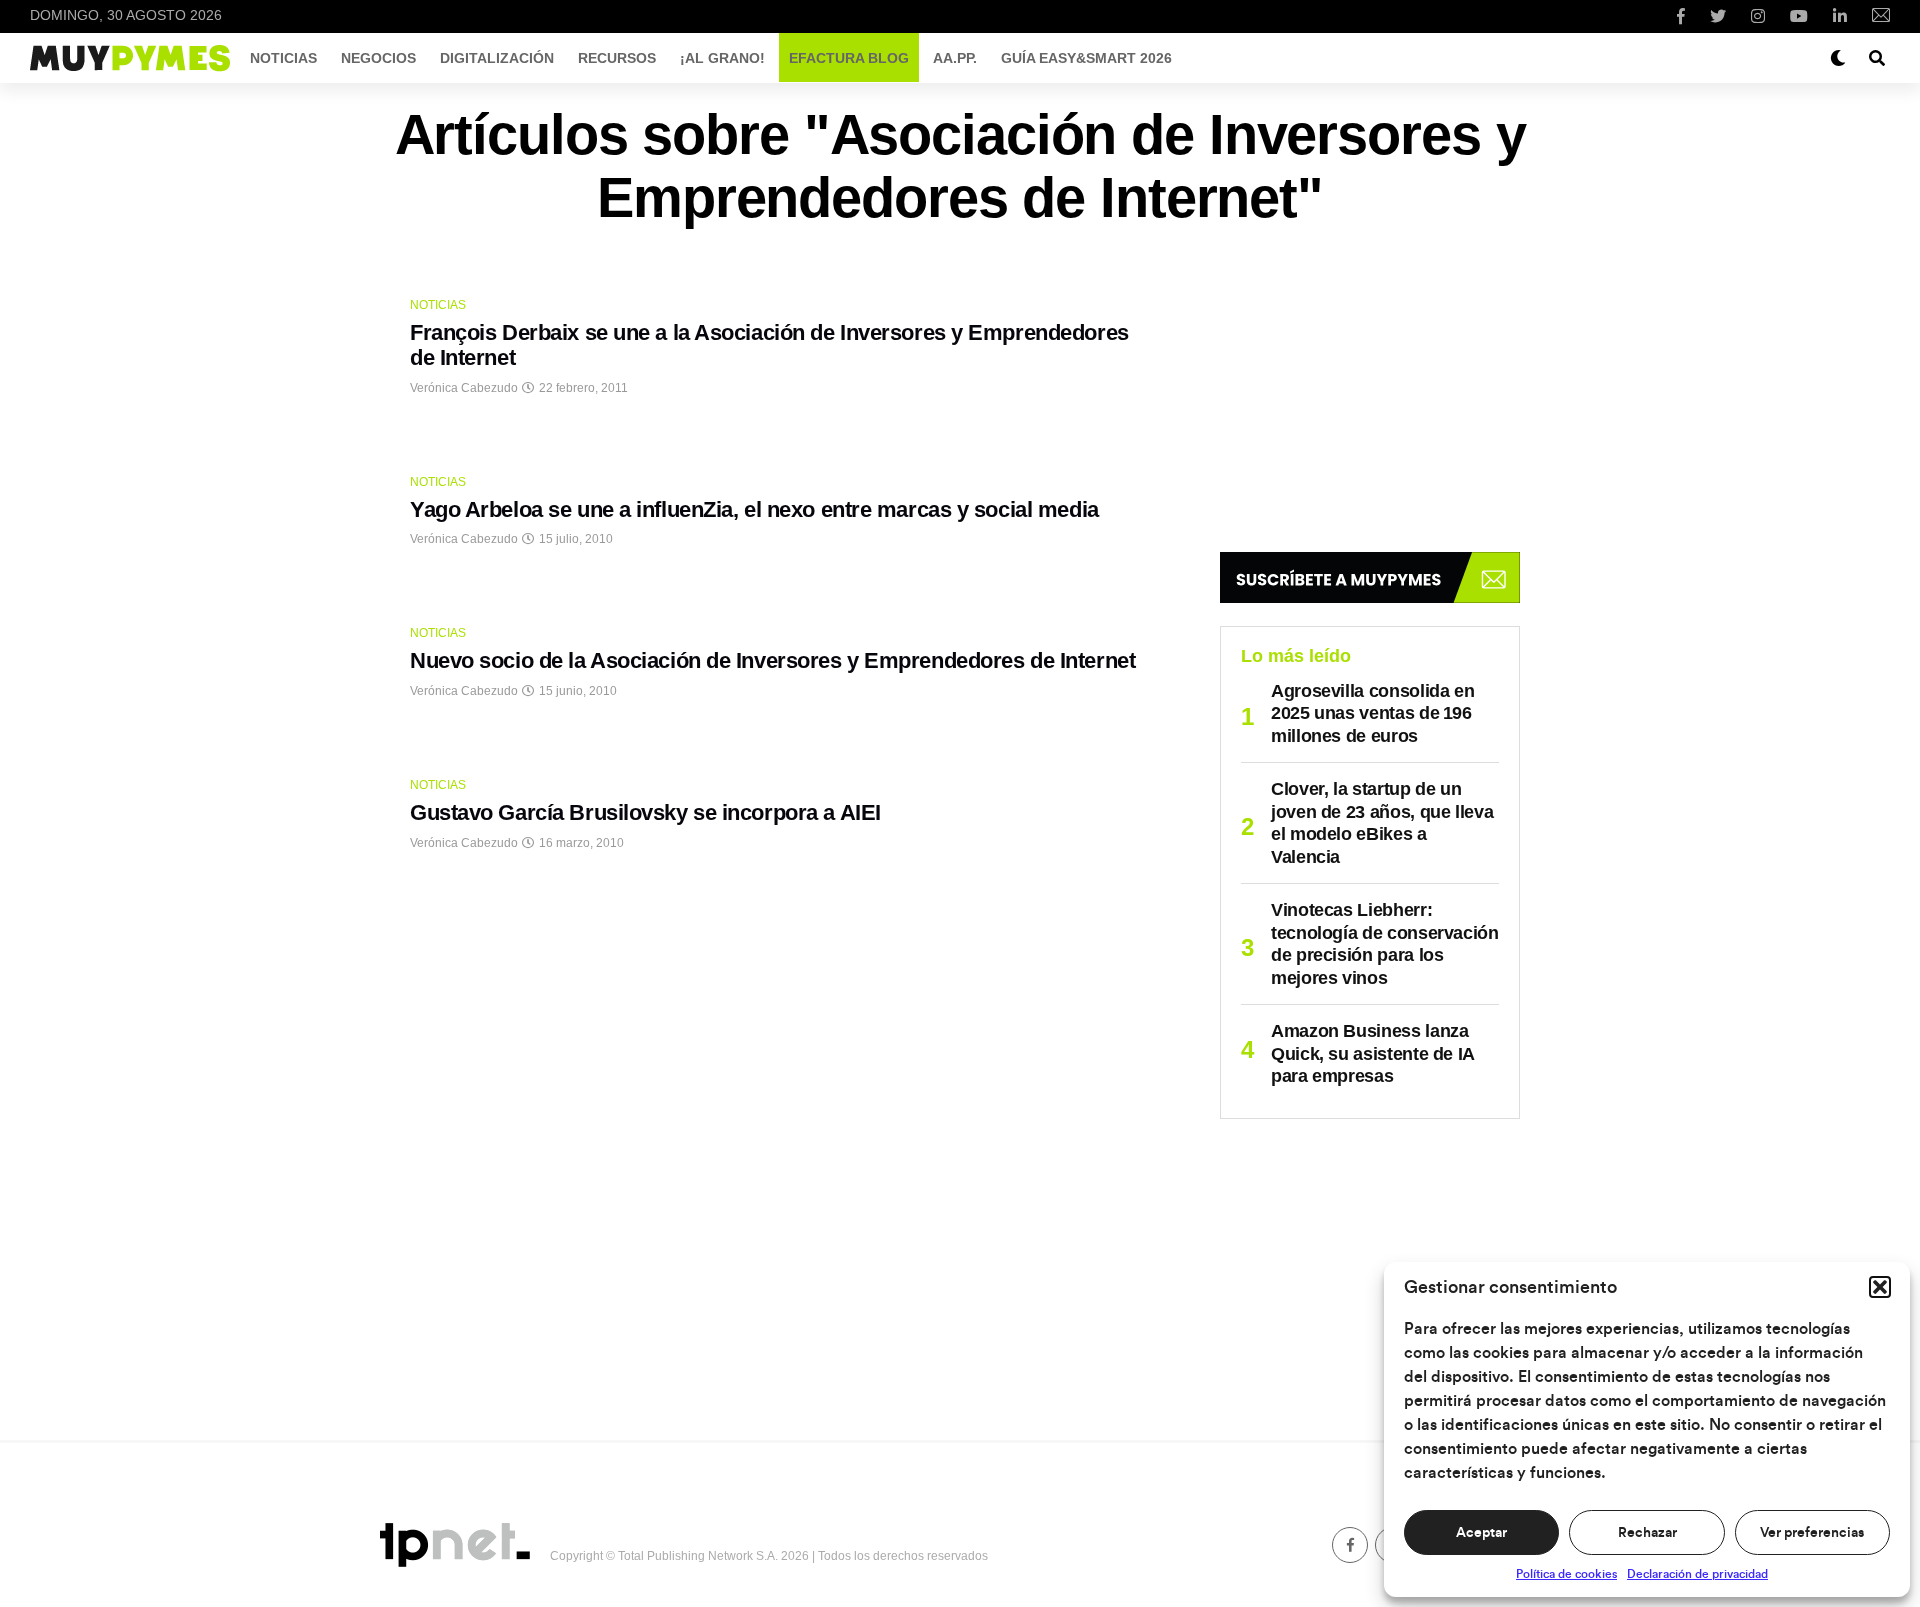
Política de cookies (1566, 1574)
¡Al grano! (722, 58)
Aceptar (1481, 1533)
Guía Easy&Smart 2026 (1086, 58)
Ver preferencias (1812, 1533)
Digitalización (497, 58)
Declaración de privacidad (1697, 1574)
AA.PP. (955, 58)
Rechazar (1647, 1533)
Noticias (283, 58)
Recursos (617, 58)
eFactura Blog (849, 58)
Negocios (378, 58)
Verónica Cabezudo (464, 388)
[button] (1880, 1287)
